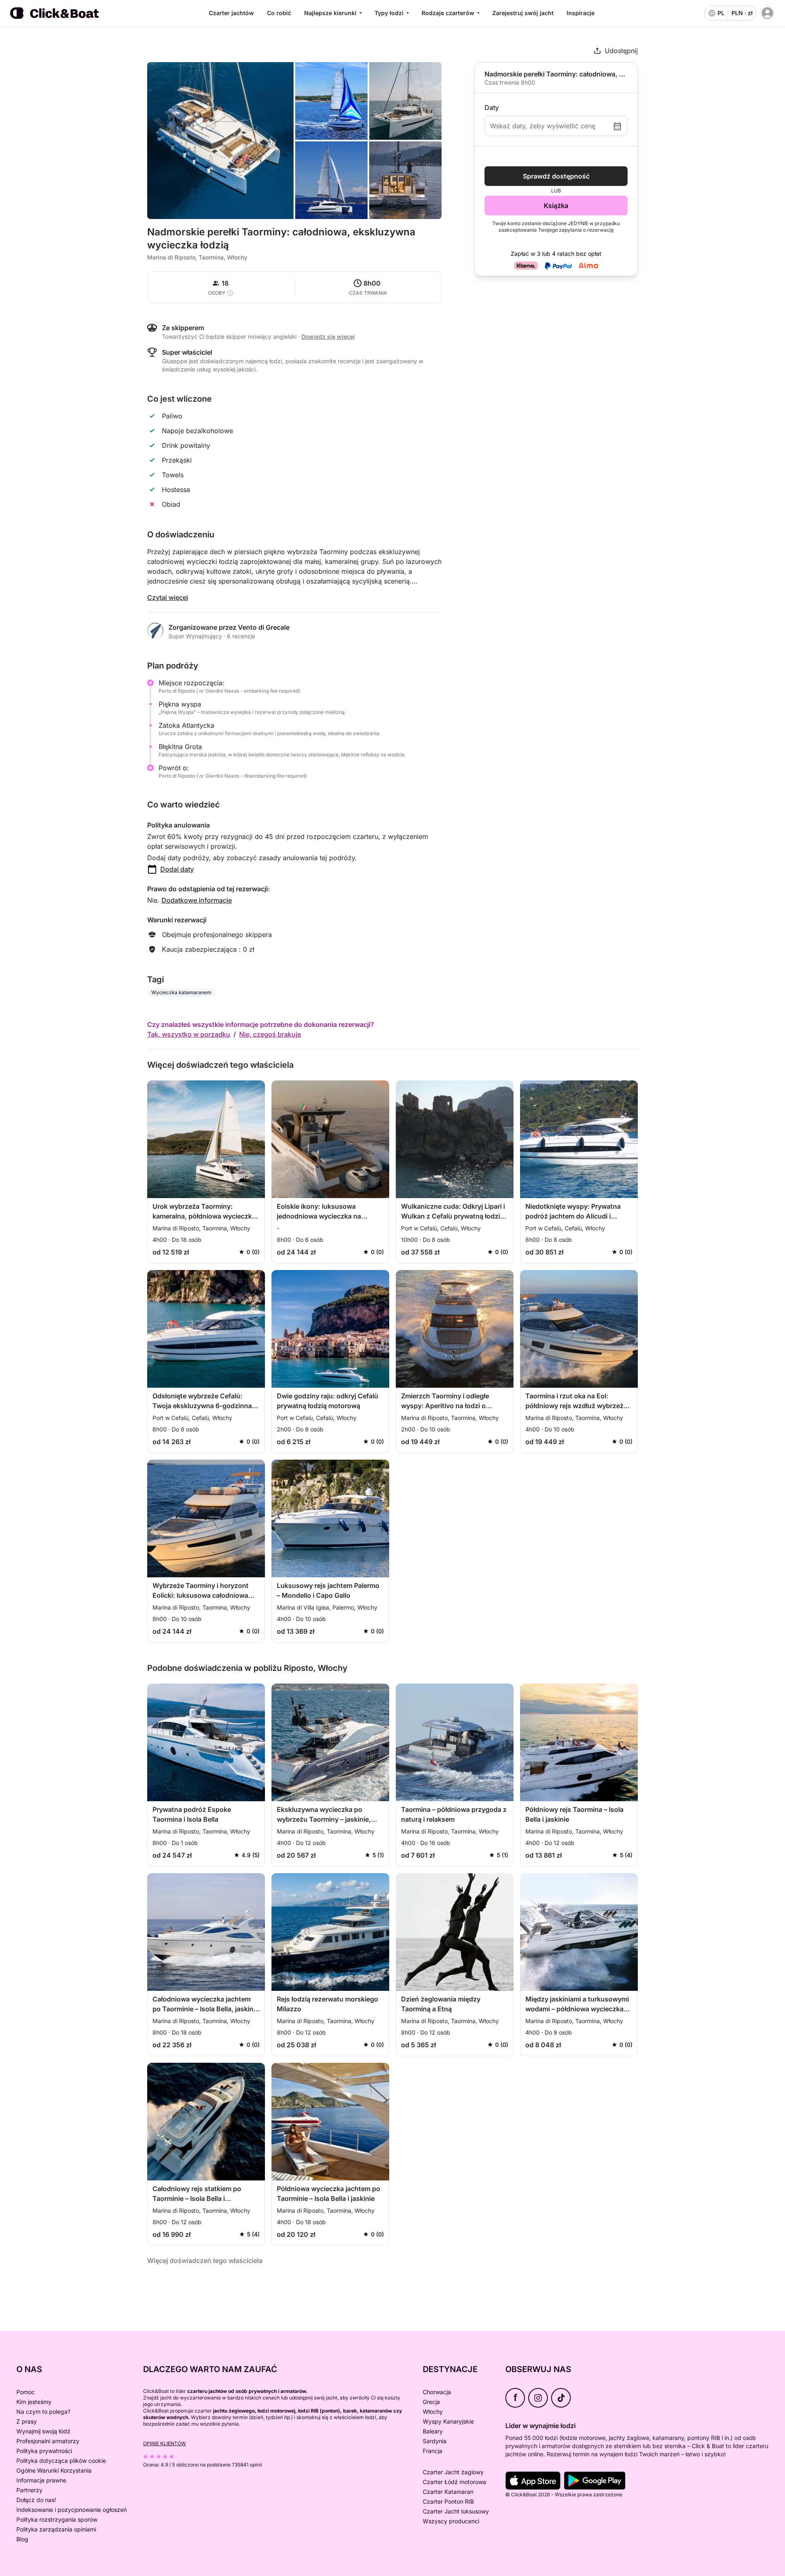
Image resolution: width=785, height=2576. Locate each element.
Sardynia (435, 2441)
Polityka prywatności (44, 2451)
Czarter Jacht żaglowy (453, 2472)
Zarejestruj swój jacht (523, 13)
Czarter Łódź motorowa (454, 2482)
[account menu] (767, 13)
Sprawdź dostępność (556, 176)
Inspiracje (581, 13)
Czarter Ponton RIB (448, 2501)
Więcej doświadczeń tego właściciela (205, 2261)
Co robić (279, 13)
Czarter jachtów (231, 13)
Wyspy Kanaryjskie (448, 2421)
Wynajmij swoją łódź (43, 2431)
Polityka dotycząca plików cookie (61, 2461)
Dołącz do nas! (36, 2500)
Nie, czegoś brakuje (270, 1034)
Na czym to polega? (43, 2412)
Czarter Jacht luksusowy (456, 2511)
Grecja (431, 2402)
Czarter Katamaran (448, 2492)
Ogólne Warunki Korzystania (54, 2470)
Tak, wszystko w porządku (189, 1034)
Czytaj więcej (168, 597)
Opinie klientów (165, 2443)
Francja (433, 2451)
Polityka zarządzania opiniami (56, 2529)
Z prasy (27, 2421)
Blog (22, 2539)
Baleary (433, 2431)
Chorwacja (437, 2392)
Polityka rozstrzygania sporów (57, 2519)
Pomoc (26, 2392)
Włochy (433, 2412)
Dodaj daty (177, 869)
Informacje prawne (41, 2480)
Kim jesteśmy (34, 2402)
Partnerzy (29, 2490)
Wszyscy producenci (451, 2521)
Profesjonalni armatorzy (48, 2441)
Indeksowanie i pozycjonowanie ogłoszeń (72, 2510)
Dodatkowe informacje (197, 900)
